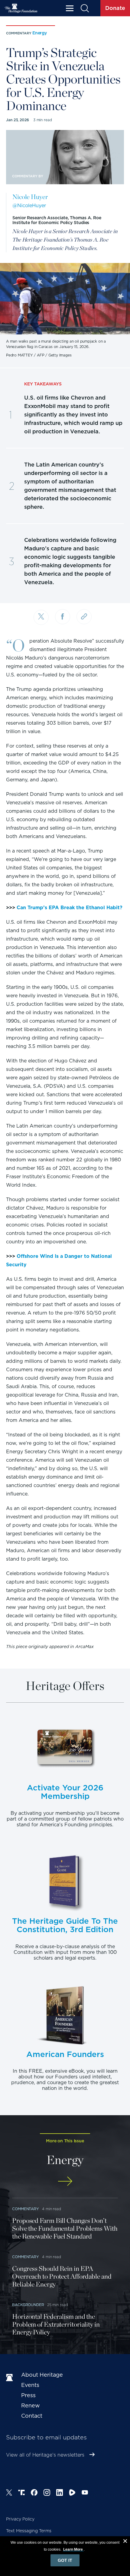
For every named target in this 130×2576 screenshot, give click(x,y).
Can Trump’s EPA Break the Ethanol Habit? (70, 908)
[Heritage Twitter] (9, 2493)
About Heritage (42, 2375)
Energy (40, 33)
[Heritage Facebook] (34, 2493)
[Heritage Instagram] (47, 2493)
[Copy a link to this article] (84, 617)
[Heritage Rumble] (72, 2493)
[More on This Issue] (65, 2181)
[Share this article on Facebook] (63, 617)
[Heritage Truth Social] (21, 2493)
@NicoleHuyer (29, 206)
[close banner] (125, 2542)
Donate (115, 8)
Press (28, 2395)
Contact (32, 2416)
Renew (31, 2405)
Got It (65, 2560)
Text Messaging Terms (29, 2531)
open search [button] (84, 8)
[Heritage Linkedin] (60, 2493)
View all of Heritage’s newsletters (45, 2455)
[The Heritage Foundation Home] (21, 8)
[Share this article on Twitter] (41, 617)
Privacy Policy (20, 2519)
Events (30, 2385)
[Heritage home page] (11, 2378)
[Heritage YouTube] (85, 2493)
